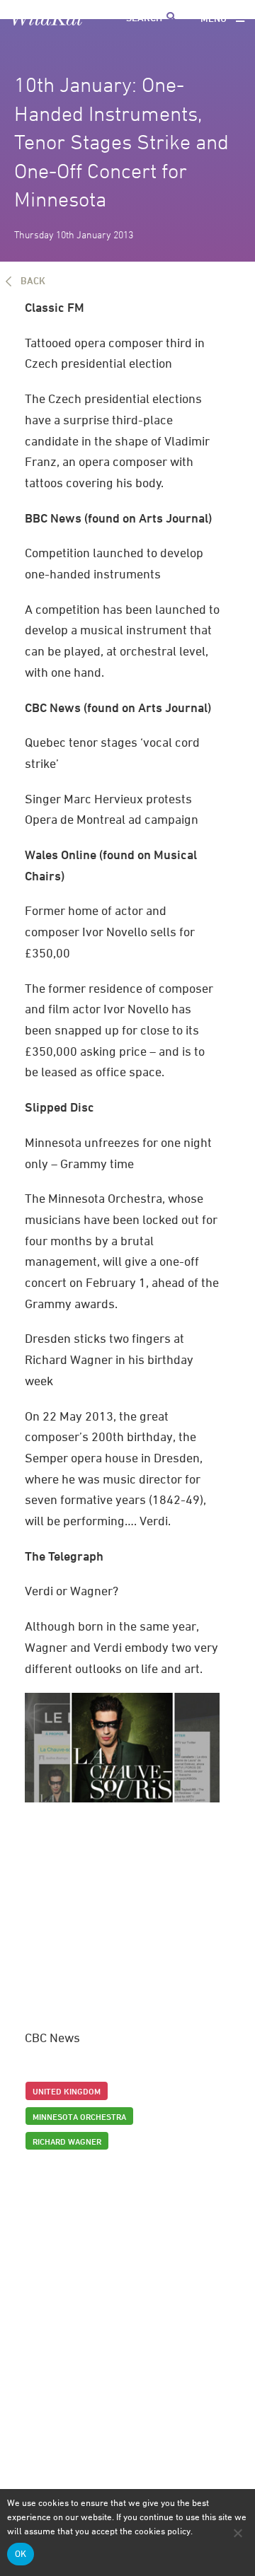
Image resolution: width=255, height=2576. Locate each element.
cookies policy (163, 2531)
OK (24, 2554)
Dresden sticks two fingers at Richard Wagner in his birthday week (109, 1359)
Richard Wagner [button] (67, 2141)
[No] (237, 2533)
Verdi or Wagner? (72, 1591)
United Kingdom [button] (67, 2091)
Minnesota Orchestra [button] (79, 2116)
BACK (33, 280)
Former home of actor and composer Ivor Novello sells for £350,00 (110, 931)
